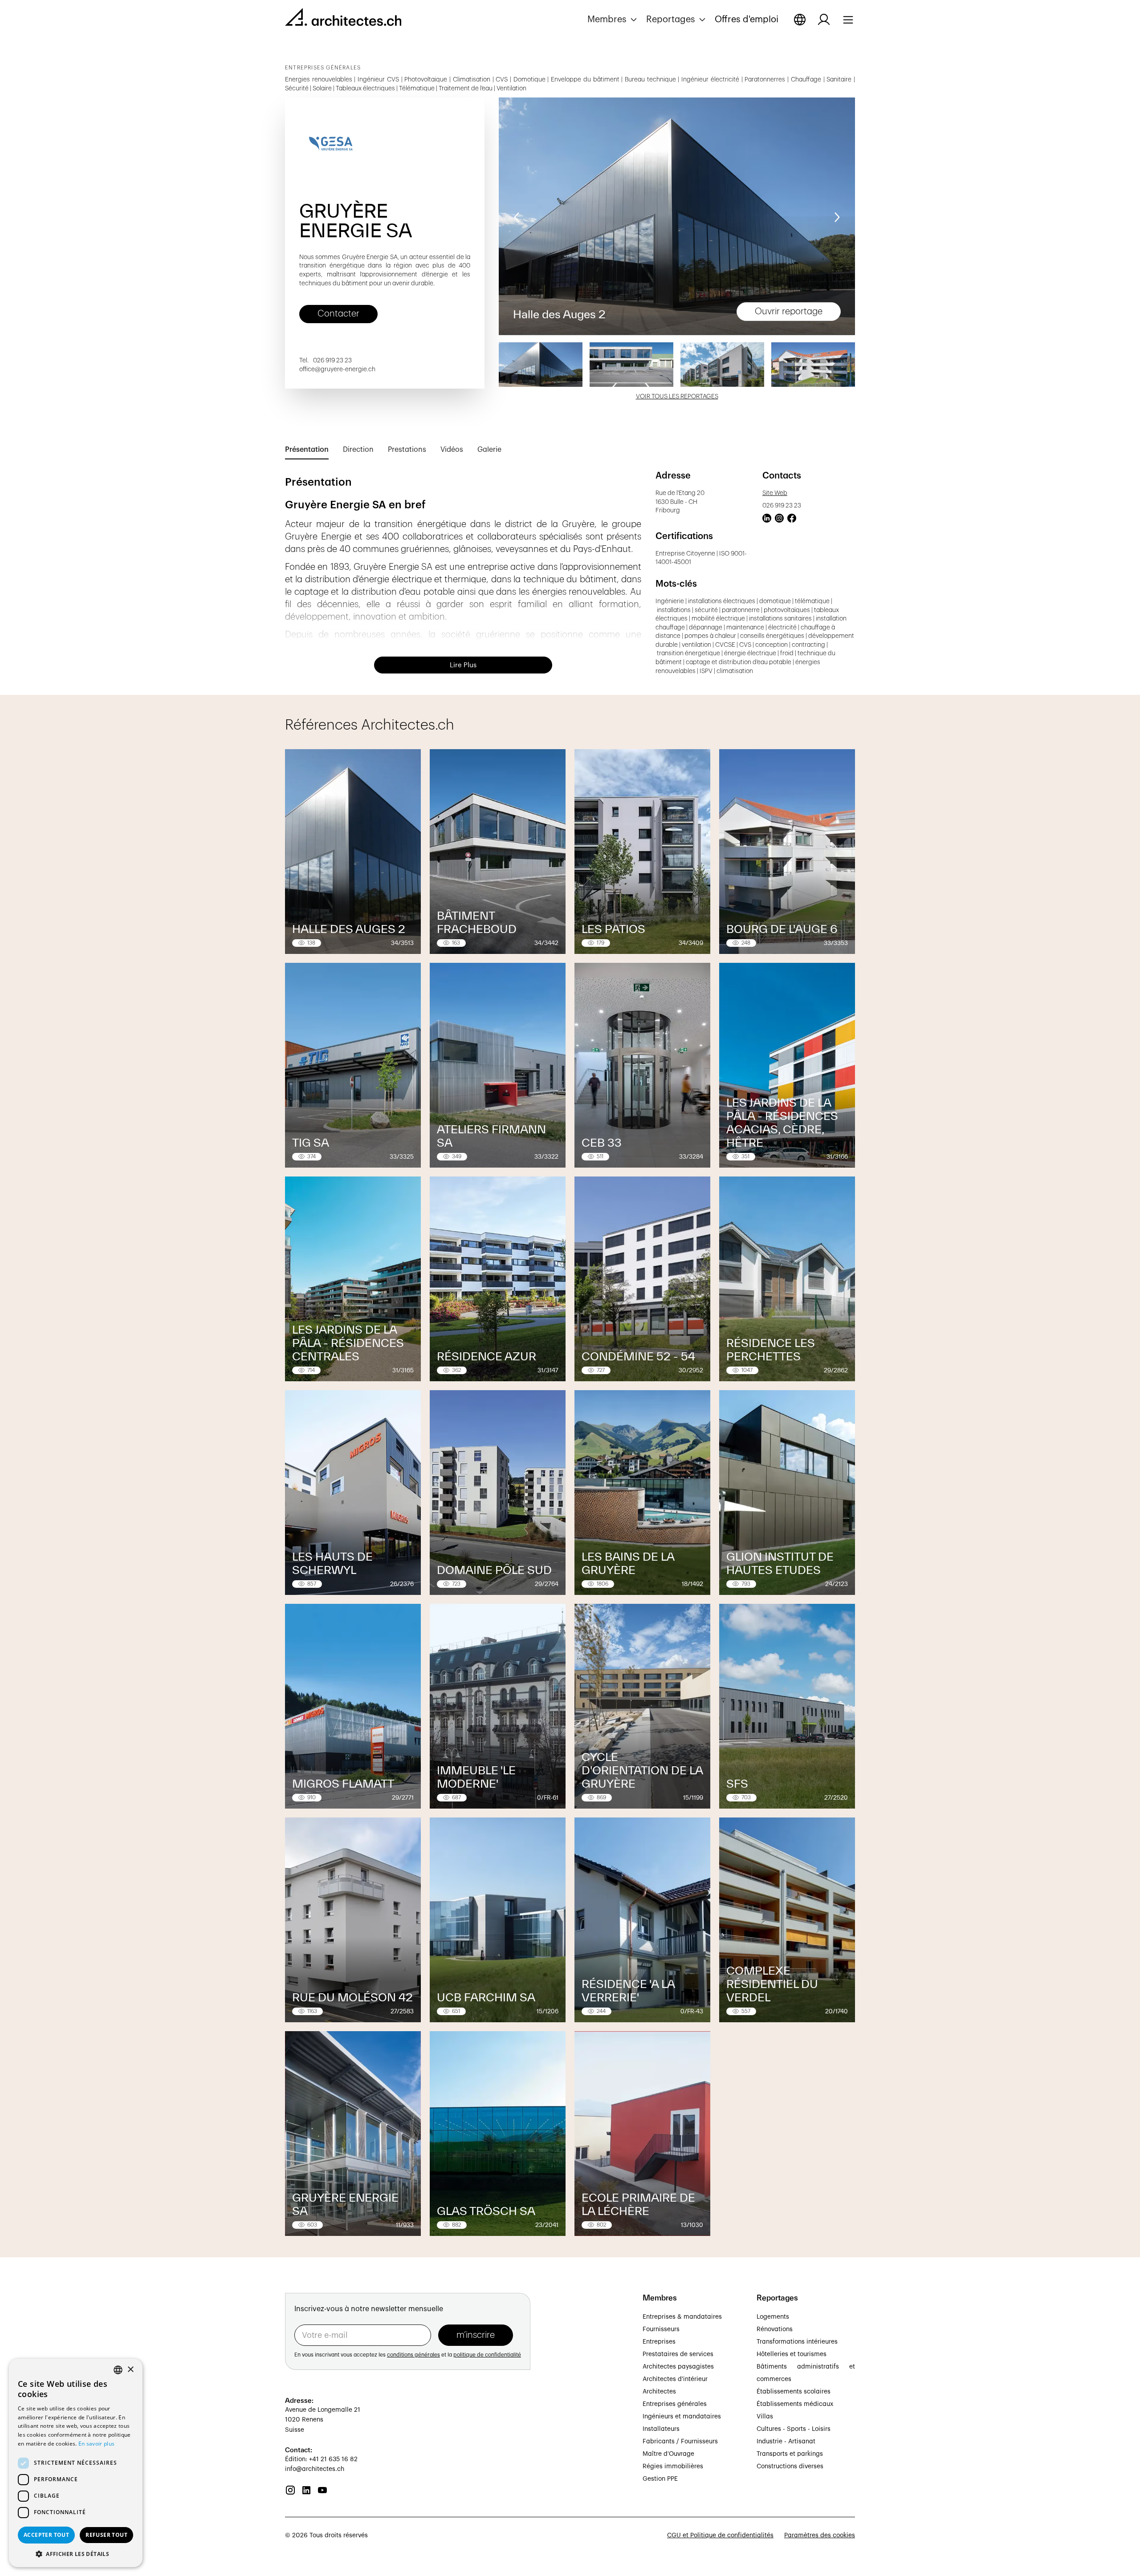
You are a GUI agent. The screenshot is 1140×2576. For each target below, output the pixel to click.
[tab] (307, 450)
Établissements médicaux (795, 2404)
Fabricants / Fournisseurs (680, 2442)
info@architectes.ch (315, 2469)
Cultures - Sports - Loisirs (794, 2429)
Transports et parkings (790, 2454)
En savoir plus (96, 2444)
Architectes (659, 2392)
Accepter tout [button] (46, 2535)
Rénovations (775, 2329)
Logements (773, 2317)
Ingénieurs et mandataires (682, 2417)
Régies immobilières (673, 2466)
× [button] (130, 2370)
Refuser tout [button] (106, 2535)
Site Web (775, 493)
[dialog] (76, 2463)
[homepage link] (343, 19)
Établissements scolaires (794, 2392)
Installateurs (661, 2429)
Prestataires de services (678, 2354)
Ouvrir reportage (789, 312)
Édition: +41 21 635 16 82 (321, 2459)
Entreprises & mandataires (682, 2317)
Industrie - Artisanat (786, 2442)
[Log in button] (824, 20)
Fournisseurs (661, 2329)
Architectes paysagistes (678, 2367)
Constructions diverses (790, 2466)
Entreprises (659, 2342)
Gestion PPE (660, 2479)
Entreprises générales (675, 2404)
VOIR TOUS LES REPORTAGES (677, 397)
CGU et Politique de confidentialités (720, 2535)
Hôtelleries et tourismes (792, 2354)
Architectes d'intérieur (675, 2379)
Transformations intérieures (797, 2342)
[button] (613, 20)
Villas (765, 2417)
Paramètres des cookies (820, 2535)
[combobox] (118, 2370)
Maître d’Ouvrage (668, 2454)
